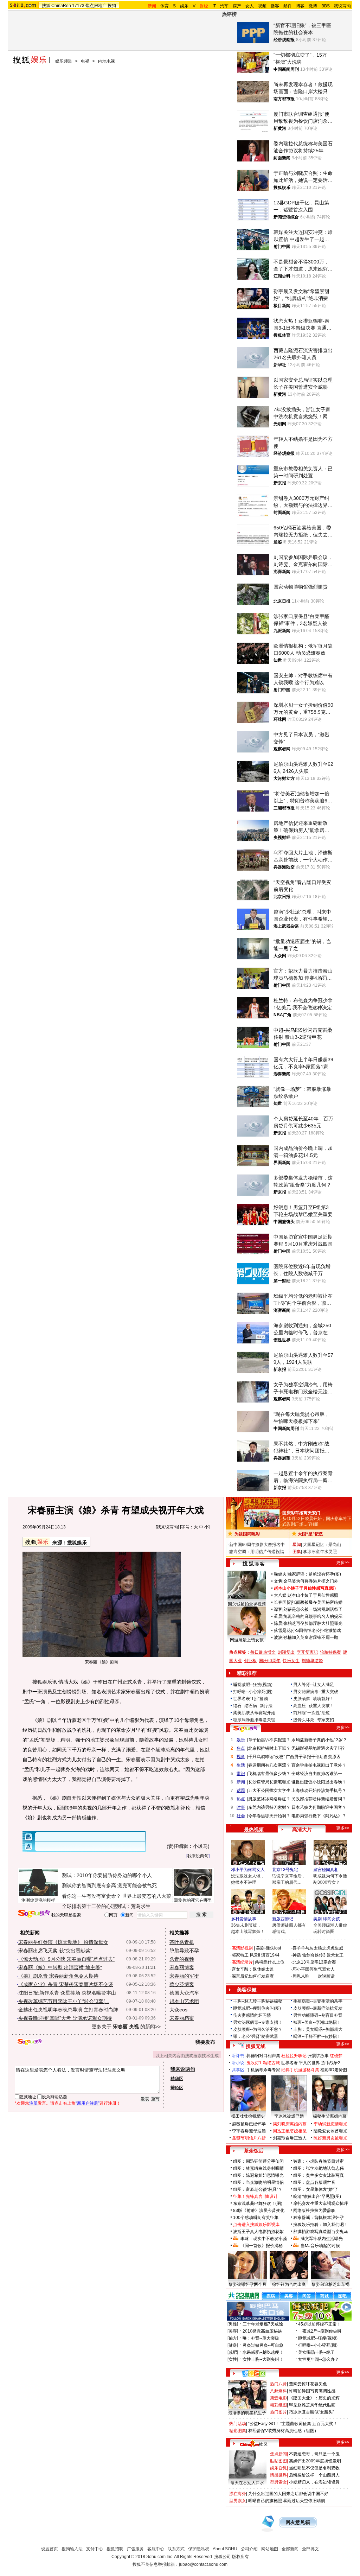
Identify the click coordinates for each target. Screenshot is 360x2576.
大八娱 (280, 1595)
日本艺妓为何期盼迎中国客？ (319, 1807)
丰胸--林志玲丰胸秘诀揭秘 (258, 2001)
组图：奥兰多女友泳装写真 (319, 2175)
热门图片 (278, 2412)
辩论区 (177, 2088)
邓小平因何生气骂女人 (314, 1969)
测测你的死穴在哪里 (193, 1900)
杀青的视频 (182, 1959)
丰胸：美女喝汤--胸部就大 (318, 2029)
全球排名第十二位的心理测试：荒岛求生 (106, 1906)
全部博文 (310, 2549)
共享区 (238, 2070)
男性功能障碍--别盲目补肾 (318, 2015)
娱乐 (184, 6)
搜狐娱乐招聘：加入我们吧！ (321, 2225)
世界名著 (289, 2063)
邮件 (288, 6)
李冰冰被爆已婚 (289, 2116)
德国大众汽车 (184, 1993)
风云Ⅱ (255, 1955)
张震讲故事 (318, 2056)
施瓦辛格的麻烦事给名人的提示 (313, 1616)
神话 (297, 1955)
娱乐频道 (64, 61)
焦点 (241, 1748)
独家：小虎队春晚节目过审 (319, 2161)
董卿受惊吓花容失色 (308, 2384)
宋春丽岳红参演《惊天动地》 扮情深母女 (63, 1942)
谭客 (278, 1609)
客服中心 (156, 2549)
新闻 (241, 1782)
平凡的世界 (309, 2063)
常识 (241, 1774)
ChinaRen (61, 6)
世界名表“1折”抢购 (250, 1699)
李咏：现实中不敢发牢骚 (264, 2239)
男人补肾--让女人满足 (314, 1685)
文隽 (278, 1581)
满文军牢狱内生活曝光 (322, 2239)
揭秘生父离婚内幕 (330, 2116)
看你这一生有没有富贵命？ (91, 1896)
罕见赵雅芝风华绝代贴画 (312, 2405)
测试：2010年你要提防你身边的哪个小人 (107, 1875)
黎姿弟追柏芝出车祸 (330, 2284)
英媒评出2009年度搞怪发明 (315, 2461)
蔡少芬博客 (182, 1984)
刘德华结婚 (312, 1661)
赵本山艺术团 (184, 2001)
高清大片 (302, 1830)
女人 (250, 6)
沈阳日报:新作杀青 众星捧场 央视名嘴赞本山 (67, 1993)
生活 (241, 1765)
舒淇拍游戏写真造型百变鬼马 (321, 2232)
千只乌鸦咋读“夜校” (266, 1757)
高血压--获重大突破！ (314, 1706)
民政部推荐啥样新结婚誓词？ (319, 1799)
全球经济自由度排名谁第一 (317, 1774)
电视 (85, 61)
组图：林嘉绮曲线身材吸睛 (258, 2168)
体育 (165, 6)
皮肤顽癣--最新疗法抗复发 (318, 2008)
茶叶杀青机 (182, 1942)
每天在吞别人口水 (247, 2483)
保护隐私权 (199, 2549)
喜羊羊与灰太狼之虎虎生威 (318, 1948)
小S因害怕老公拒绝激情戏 (316, 1630)
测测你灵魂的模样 (38, 1900)
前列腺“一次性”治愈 (311, 1713)
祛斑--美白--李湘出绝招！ (317, 2022)
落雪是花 (282, 1630)
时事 (241, 1807)
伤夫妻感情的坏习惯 (252, 2015)
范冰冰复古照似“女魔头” (311, 2412)
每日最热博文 (263, 1652)
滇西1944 (270, 1955)
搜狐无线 (256, 2046)
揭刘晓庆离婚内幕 (290, 2124)
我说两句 (342, 6)
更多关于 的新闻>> (126, 2027)
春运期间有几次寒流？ (269, 1765)
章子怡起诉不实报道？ (269, 1740)
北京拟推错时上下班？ (269, 1748)
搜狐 (46, 6)
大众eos (178, 2010)
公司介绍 (249, 2549)
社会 (241, 1816)
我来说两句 (167, 1527)
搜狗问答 (245, 1729)
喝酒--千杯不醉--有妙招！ (317, 2036)
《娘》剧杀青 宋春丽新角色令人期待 (58, 1976)
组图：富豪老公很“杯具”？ (258, 2189)
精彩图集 (238, 2431)
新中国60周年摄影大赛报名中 (257, 1545)
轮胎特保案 (330, 1652)
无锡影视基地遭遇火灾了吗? (318, 1748)
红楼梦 (336, 2056)
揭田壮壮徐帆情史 (248, 2116)
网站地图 (270, 2549)
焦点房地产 (96, 6)
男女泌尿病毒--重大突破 (316, 1692)
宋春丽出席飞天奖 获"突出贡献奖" (55, 1951)
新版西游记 (283, 1919)
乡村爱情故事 (244, 1919)
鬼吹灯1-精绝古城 (263, 2063)
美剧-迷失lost (268, 1948)
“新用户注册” (88, 2103)
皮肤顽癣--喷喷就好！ (314, 1699)
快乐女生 (291, 1661)
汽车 (224, 6)
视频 (262, 6)
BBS (326, 6)
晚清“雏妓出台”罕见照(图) (317, 2196)
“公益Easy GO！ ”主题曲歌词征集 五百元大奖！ (293, 2424)
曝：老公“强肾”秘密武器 (256, 2036)
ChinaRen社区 (254, 2443)
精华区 (177, 2079)
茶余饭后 (254, 2151)
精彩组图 (278, 2405)
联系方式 (176, 2549)
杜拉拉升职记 (294, 2056)
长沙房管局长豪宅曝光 (269, 1782)
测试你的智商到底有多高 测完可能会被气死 (109, 1885)
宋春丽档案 (182, 2018)
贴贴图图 (278, 2461)
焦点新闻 (278, 2454)
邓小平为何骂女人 (248, 1870)
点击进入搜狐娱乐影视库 (256, 2225)
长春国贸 (282, 1602)
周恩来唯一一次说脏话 (314, 1976)
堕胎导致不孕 (184, 1951)
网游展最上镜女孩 (247, 1640)
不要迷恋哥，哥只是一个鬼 (314, 2454)
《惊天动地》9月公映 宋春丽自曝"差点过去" (66, 1959)
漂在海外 (238, 2494)
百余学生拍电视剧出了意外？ (319, 1765)
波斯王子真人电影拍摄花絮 (258, 2232)
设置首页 (50, 2549)
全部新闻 (290, 2549)
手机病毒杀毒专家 (263, 2070)
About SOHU (225, 2549)
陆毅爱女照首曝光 (330, 2131)
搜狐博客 (254, 1564)
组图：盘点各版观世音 (314, 2182)
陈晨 (278, 1623)
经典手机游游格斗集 (300, 2070)
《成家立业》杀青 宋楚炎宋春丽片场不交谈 (66, 1984)
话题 (241, 1791)
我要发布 (205, 2042)
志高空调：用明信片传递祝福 (257, 1552)
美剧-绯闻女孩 (327, 1919)
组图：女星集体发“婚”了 (316, 2189)
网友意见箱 (298, 2522)
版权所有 (240, 2557)
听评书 (238, 2056)
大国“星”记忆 (310, 1534)
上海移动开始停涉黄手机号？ (319, 1791)
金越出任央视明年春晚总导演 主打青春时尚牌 (68, 2010)
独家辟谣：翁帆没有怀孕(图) (314, 1574)
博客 (300, 6)
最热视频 (254, 1830)
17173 (78, 6)
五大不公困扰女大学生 (269, 1791)
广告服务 (135, 2549)
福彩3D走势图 (334, 2070)
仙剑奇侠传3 (314, 1955)
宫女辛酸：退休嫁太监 (253, 1969)
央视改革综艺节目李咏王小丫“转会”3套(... (64, 2001)
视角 (241, 1757)
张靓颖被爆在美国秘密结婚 (317, 1602)
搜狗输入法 (72, 2549)
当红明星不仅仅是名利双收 (314, 2468)
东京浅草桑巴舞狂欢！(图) (258, 2203)
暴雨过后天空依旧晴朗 (304, 2501)
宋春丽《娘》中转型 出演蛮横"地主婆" (60, 1967)
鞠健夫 (280, 1574)
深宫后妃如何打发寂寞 (253, 1976)
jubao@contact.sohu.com (203, 2564)
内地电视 (107, 61)
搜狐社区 (254, 2373)
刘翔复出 (286, 1652)
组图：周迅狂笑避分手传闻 (258, 2161)
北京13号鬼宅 (285, 1870)
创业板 (250, 1661)
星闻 (297, 1545)
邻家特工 (240, 1955)
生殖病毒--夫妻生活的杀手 (318, 2001)
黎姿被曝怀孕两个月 (247, 2284)
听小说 (238, 2063)
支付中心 (95, 2549)
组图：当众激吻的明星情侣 (258, 2182)
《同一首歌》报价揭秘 (262, 2246)
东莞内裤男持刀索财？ (269, 1807)
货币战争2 (331, 2063)
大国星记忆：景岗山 (322, 1545)
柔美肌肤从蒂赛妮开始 (254, 1713)
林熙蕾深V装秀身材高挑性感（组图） (283, 2431)
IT (214, 6)
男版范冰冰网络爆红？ (269, 1799)
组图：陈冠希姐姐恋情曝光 (258, 2175)
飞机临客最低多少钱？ (269, 1774)
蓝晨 (278, 1616)
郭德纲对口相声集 (263, 2056)
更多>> (343, 1563)
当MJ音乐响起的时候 (320, 2246)
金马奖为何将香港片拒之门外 (311, 1581)
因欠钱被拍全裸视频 (247, 1604)
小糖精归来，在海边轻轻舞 (314, 2482)
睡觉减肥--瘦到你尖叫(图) (257, 2008)
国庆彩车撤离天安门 (301, 1513)
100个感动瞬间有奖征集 (256, 2218)
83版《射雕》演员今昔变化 (259, 2211)
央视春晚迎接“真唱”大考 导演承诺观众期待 (65, 2018)
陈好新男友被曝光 (330, 2138)
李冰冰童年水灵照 (320, 1552)
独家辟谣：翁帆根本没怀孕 (319, 2218)
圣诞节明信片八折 (249, 2138)
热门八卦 (278, 2384)
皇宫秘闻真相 (326, 1870)
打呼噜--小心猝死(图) (253, 1692)
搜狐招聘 (115, 2549)
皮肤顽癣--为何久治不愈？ (258, 2029)
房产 (237, 6)
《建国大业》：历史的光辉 (314, 2398)
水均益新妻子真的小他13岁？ (319, 1740)
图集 (297, 1552)
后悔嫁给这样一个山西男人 (314, 2475)
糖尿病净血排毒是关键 (254, 1720)
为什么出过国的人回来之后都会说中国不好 (288, 2494)
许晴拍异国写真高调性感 (312, 2391)
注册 (33, 2103)
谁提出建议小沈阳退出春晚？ (319, 1782)
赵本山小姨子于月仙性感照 (313, 1595)
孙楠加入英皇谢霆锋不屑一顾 (311, 1637)
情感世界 (278, 2475)
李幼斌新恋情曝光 (330, 2124)
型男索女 (278, 2482)
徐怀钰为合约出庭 (289, 2284)
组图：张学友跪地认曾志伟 (319, 2168)
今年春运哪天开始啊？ (269, 1816)
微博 (313, 6)
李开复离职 (307, 1652)
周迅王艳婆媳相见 (290, 2131)
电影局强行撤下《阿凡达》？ (319, 1816)
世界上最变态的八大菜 (147, 1896)
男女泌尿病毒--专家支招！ (258, 2022)
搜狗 (112, 6)
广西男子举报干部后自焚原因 (313, 1757)
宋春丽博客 (182, 1967)
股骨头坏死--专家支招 (314, 1720)
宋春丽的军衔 (184, 1976)
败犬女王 (335, 1955)
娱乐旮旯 (278, 2468)
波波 (278, 1637)
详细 (313, 1524)
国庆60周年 (270, 1661)
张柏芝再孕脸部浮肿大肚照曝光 (313, 1623)
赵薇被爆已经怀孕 (249, 2124)
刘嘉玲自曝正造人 (290, 2138)
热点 (241, 1799)
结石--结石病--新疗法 (253, 1706)
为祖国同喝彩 (247, 1534)
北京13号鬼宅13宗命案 (314, 1962)
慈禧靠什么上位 (270, 1962)
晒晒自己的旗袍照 (265, 2501)
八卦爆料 (278, 2391)
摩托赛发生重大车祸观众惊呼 (321, 2203)
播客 (275, 6)
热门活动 (238, 2424)
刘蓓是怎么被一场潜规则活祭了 (313, 1609)
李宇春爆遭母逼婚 (249, 2131)
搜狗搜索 (34, 1914)
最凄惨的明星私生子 (247, 2413)
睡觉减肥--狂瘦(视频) (253, 1685)
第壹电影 (278, 2398)
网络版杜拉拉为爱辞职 (314, 2211)
